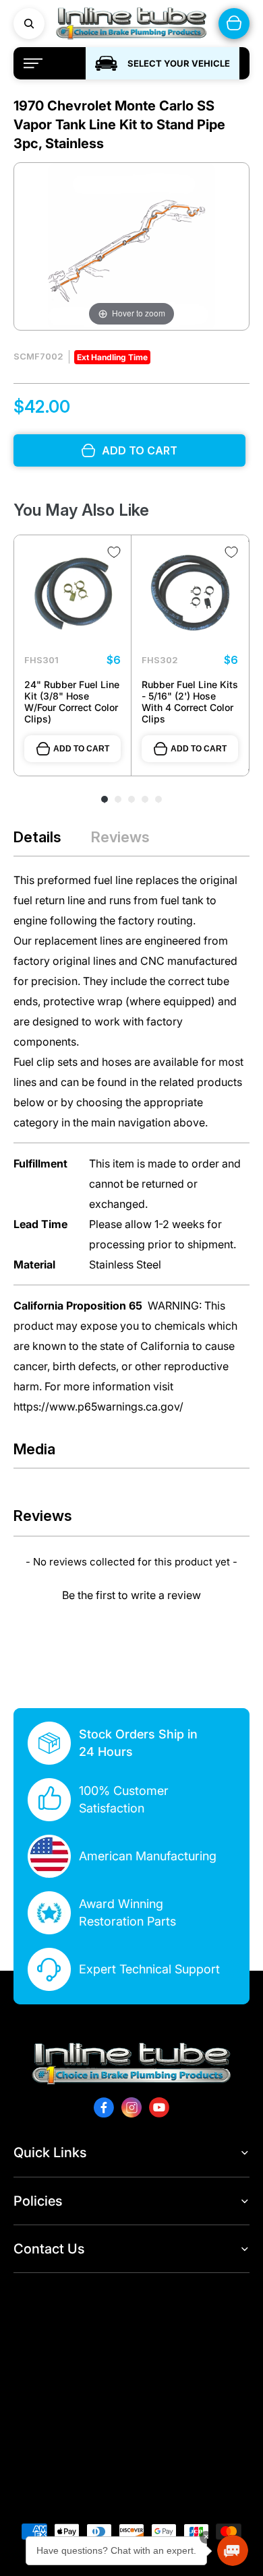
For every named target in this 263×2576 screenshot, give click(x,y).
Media (34, 1449)
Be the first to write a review (131, 1595)
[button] (131, 1593)
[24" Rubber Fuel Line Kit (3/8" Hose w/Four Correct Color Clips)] (72, 594)
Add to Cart (81, 749)
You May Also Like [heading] (81, 510)
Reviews (120, 837)
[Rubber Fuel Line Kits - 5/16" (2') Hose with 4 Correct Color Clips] (190, 594)
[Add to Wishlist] (114, 552)
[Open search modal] (29, 24)
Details (37, 837)
